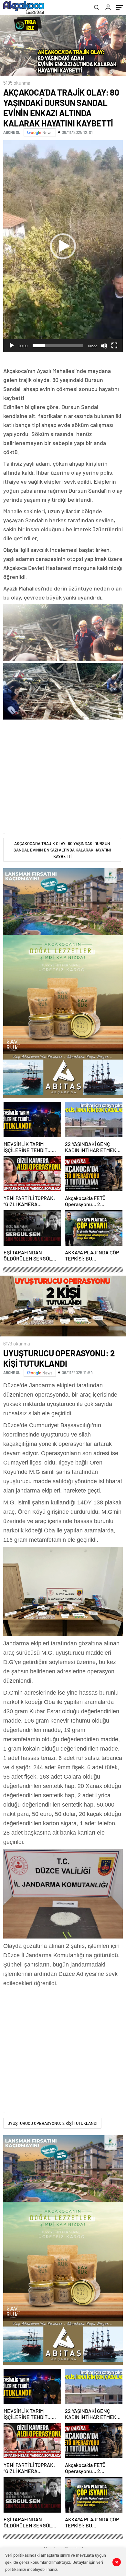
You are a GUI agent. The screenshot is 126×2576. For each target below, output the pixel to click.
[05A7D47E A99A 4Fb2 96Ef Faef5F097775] (63, 1894)
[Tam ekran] (114, 346)
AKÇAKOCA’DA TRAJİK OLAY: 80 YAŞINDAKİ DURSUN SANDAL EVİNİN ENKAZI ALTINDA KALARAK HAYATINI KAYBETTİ (62, 850)
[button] (63, 246)
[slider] (58, 346)
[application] (63, 246)
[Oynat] (12, 346)
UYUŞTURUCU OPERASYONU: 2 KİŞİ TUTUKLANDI (52, 2123)
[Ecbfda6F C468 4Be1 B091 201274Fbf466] (63, 1592)
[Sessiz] (104, 346)
